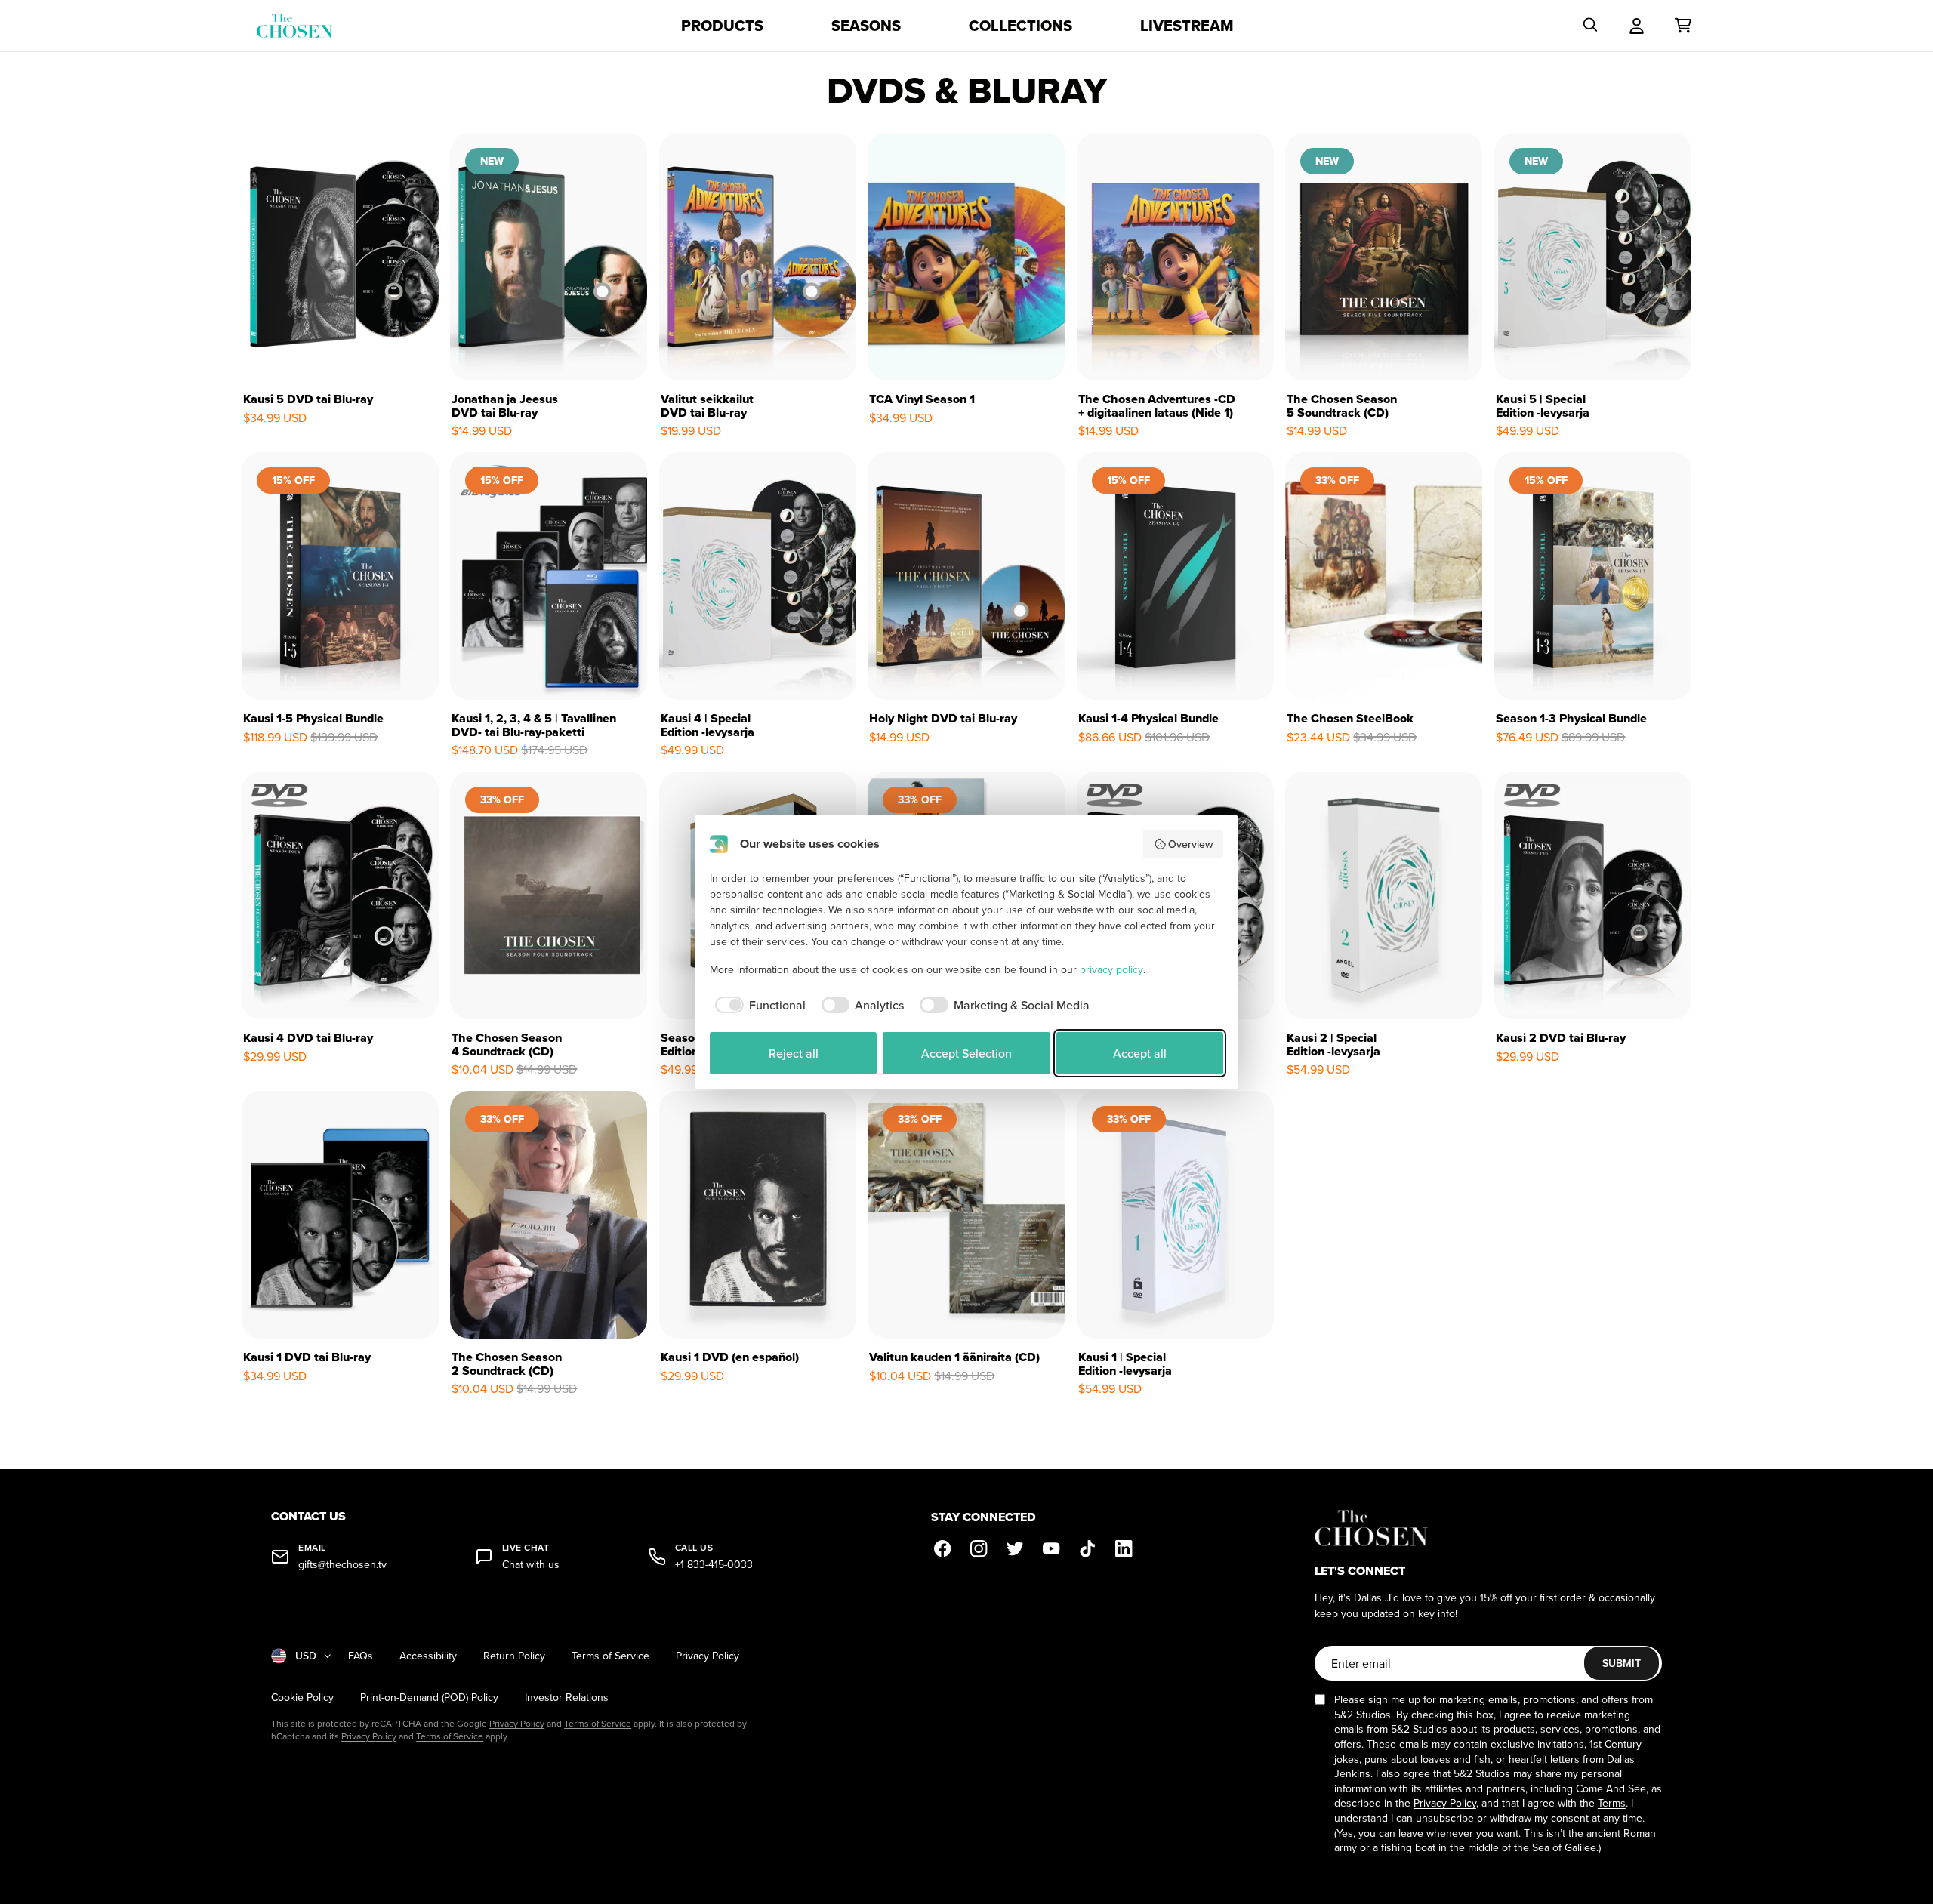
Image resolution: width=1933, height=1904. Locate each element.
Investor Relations (567, 1698)
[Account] (1637, 26)
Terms (1612, 1803)
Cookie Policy (302, 1698)
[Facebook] (943, 1549)
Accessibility (428, 1656)
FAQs (361, 1656)
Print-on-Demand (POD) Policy (429, 1698)
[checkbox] (758, 1005)
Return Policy (514, 1656)
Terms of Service (610, 1656)
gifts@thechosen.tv (342, 1565)
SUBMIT (1622, 1663)
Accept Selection (966, 1053)
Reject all (794, 1053)
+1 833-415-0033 (714, 1565)
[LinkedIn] (1124, 1549)
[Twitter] (1016, 1549)
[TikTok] (1088, 1549)
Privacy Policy (708, 1656)
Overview (1190, 844)
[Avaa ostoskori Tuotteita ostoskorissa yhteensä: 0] (1683, 26)
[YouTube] (1052, 1549)
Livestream (1187, 26)
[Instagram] (979, 1549)
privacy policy (1111, 969)
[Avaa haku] (1590, 26)
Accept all (1140, 1053)
